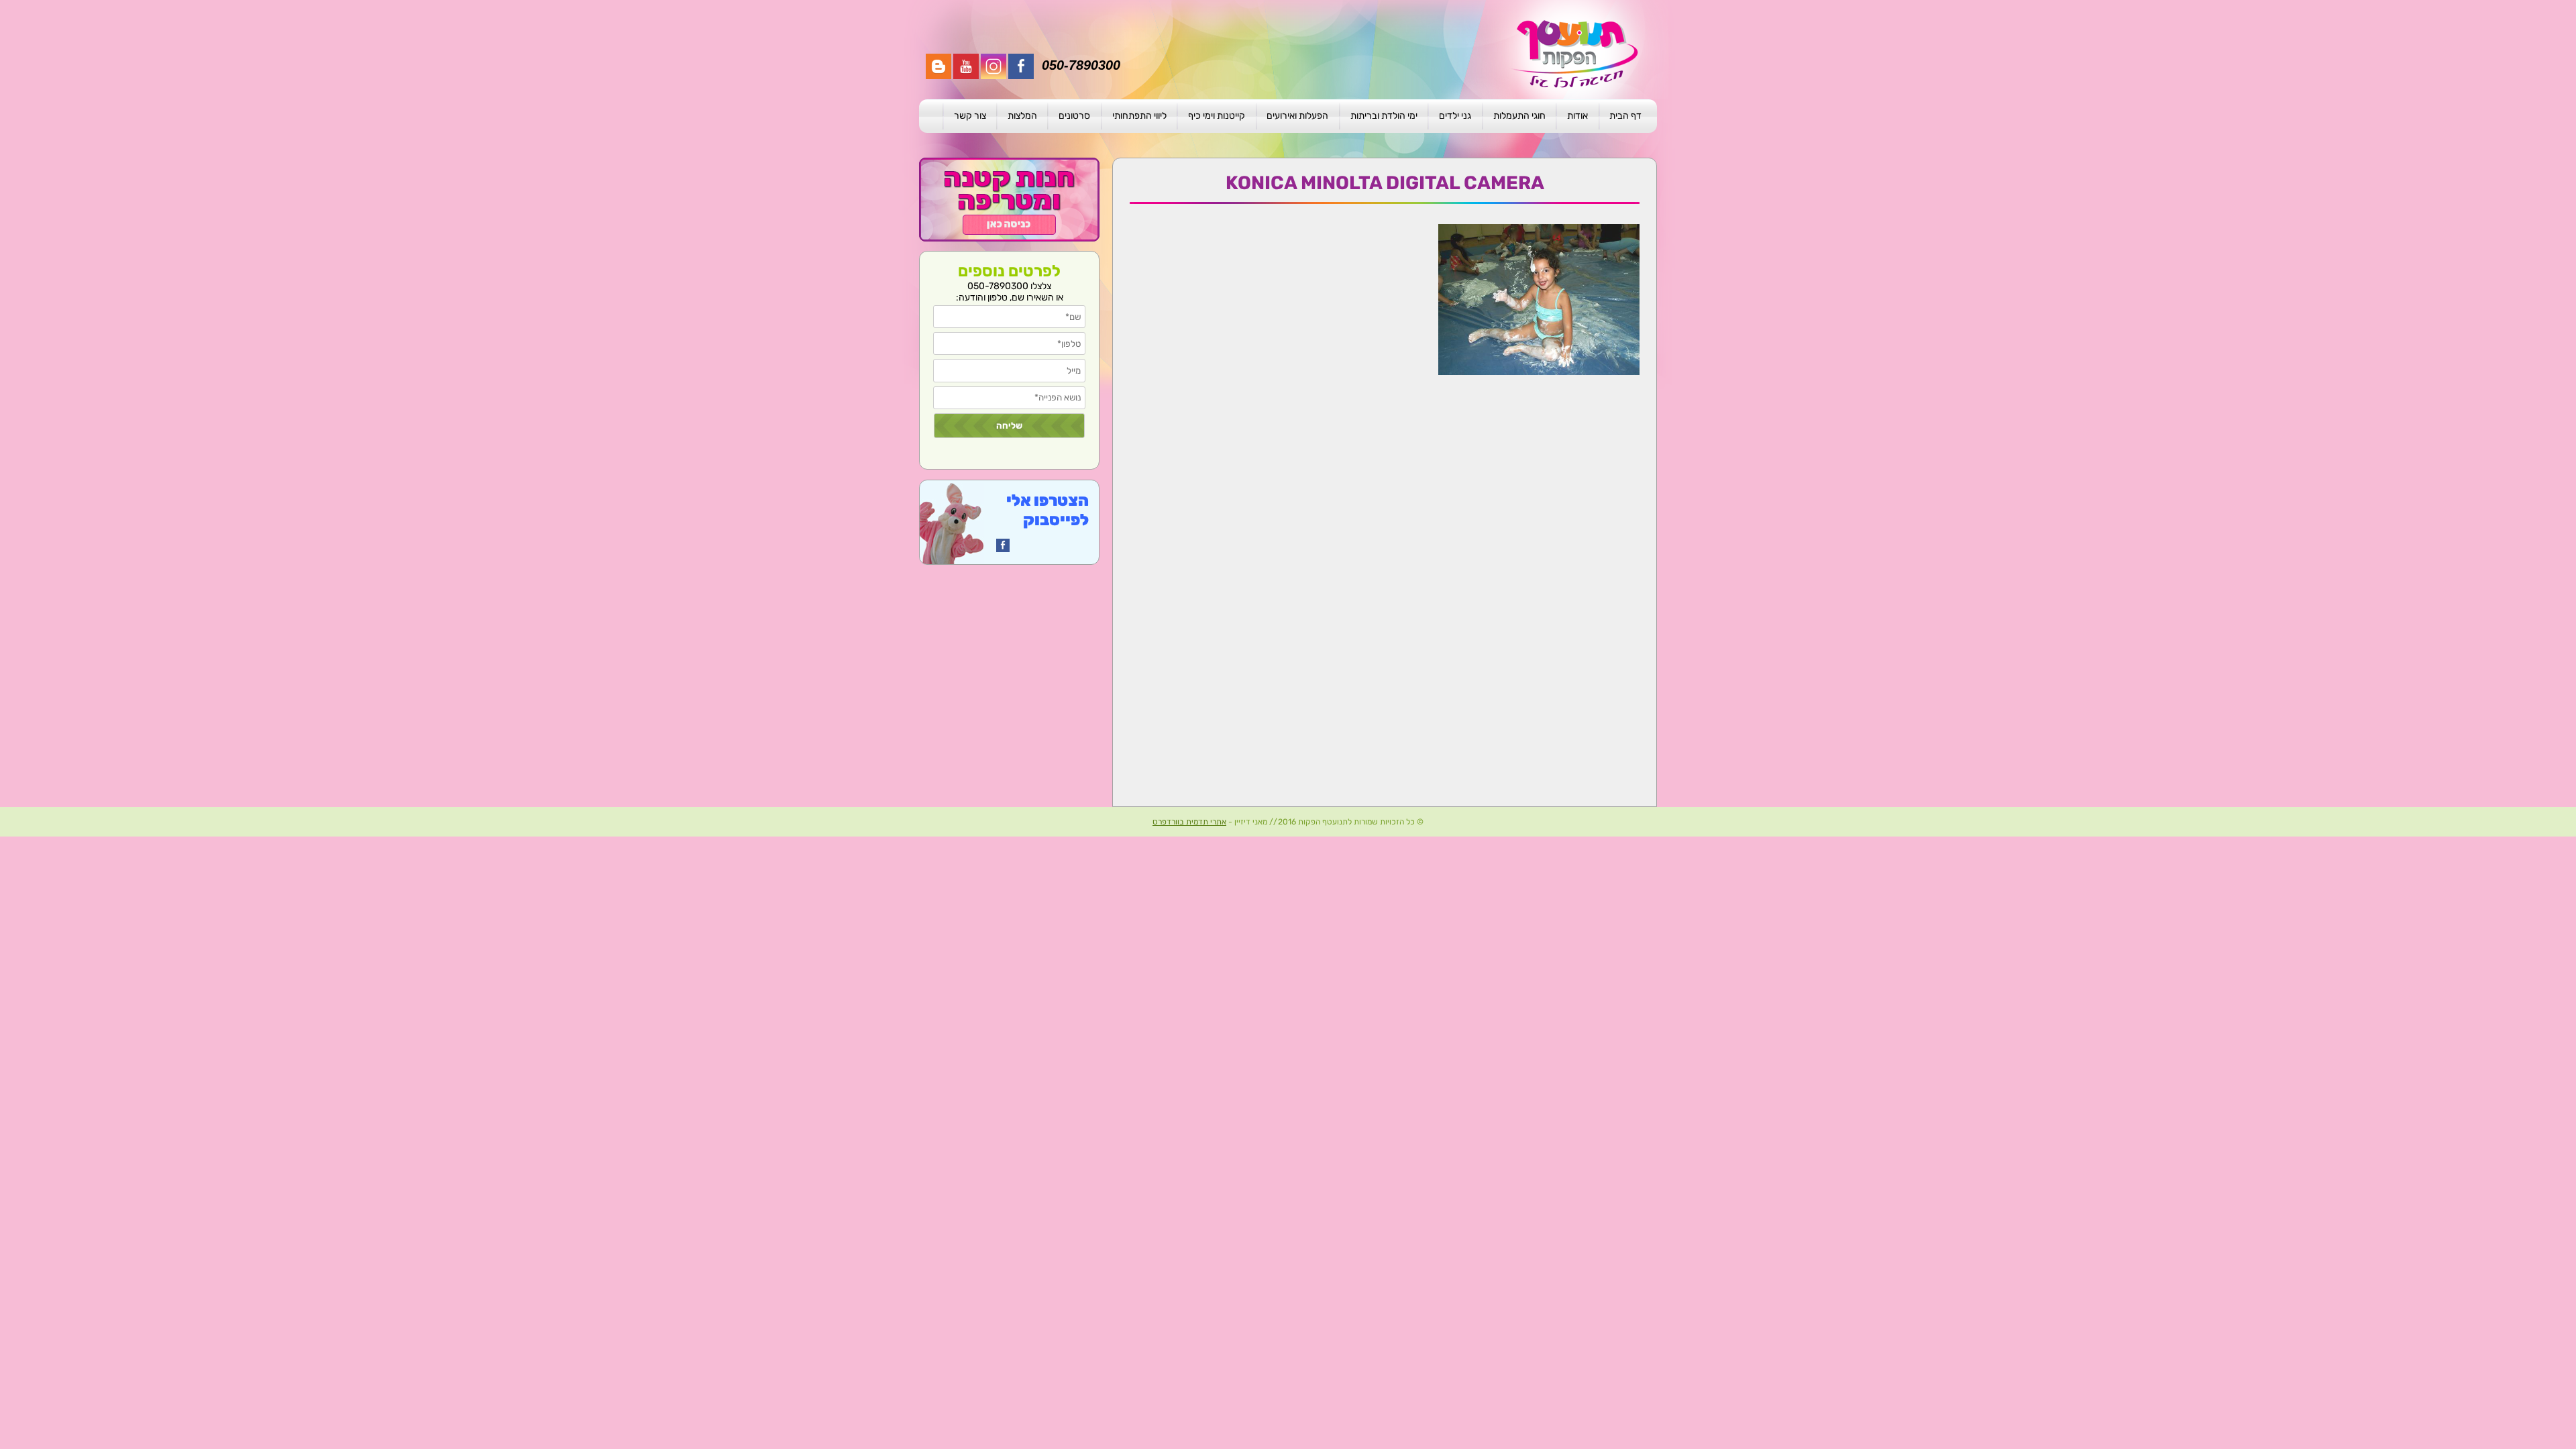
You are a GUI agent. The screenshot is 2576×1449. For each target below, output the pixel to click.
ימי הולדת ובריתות (1384, 116)
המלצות (1022, 116)
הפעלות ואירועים (1297, 116)
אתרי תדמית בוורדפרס (1189, 822)
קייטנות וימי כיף (1217, 116)
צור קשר (970, 116)
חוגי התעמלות (1519, 116)
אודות (1577, 116)
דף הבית (1625, 116)
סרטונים (1074, 116)
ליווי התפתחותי (1139, 116)
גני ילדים (1455, 116)
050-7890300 (1081, 65)
